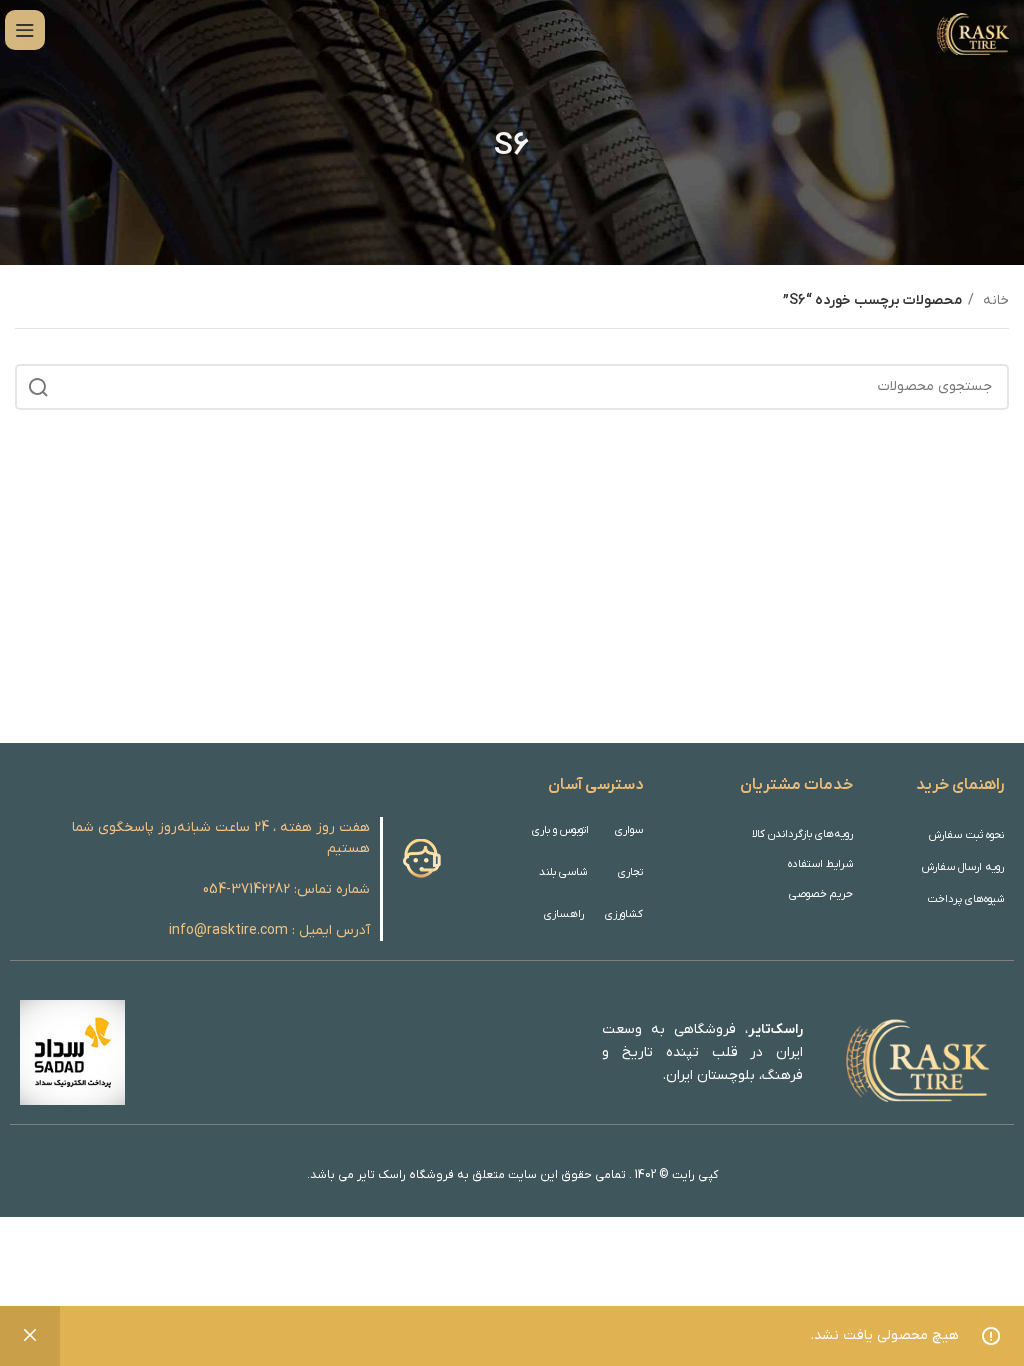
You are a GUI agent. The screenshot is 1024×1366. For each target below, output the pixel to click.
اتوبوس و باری (560, 830)
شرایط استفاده (820, 864)
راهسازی (564, 914)
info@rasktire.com (228, 930)
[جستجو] (38, 387)
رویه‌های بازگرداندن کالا (802, 834)
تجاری (630, 872)
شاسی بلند (563, 872)
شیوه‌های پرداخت (965, 899)
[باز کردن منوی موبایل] (25, 30)
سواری (628, 830)
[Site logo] (971, 29)
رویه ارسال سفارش (963, 867)
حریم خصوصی (821, 894)
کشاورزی (624, 914)
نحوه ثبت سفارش (966, 835)
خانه (994, 300)
